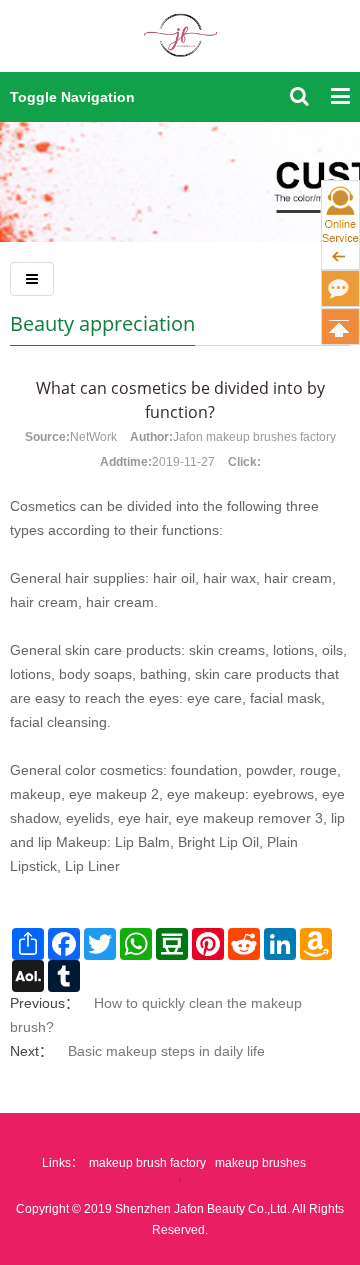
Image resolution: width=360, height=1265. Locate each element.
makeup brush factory (147, 1163)
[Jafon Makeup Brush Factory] (180, 47)
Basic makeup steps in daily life (166, 1051)
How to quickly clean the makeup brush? (156, 1015)
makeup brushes (260, 1163)
